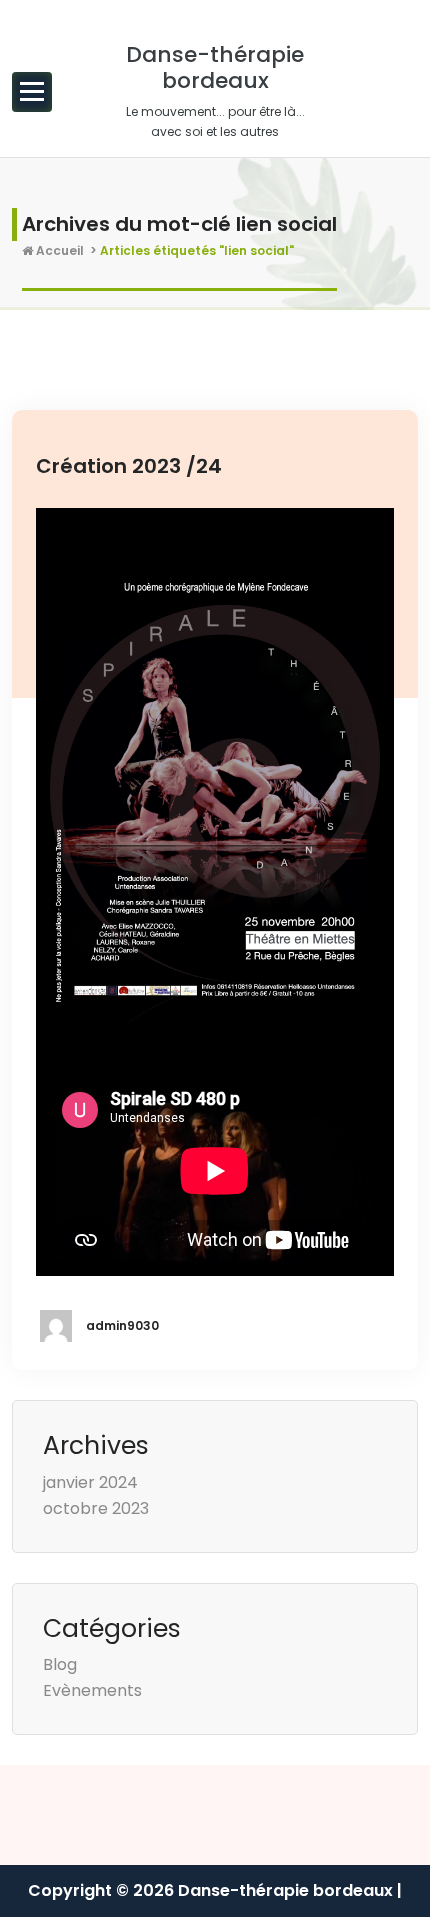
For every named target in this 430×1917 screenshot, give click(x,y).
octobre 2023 (96, 1508)
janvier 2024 (90, 1482)
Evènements (92, 1690)
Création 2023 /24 (129, 466)
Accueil (58, 250)
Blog (60, 1664)
